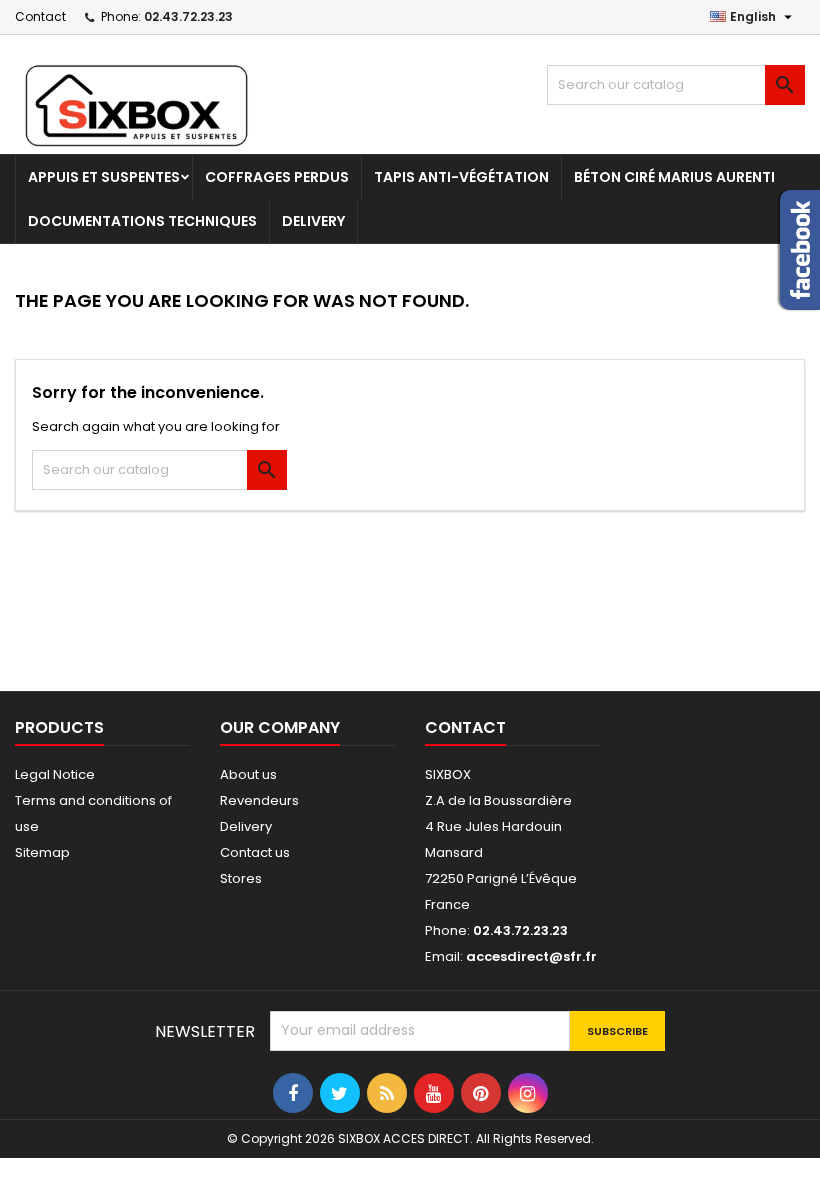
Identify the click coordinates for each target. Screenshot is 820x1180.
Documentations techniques (142, 221)
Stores (241, 878)
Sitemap (42, 852)
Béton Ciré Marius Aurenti (674, 177)
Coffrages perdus (277, 177)
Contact (40, 16)
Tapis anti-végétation (461, 177)
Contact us (255, 852)
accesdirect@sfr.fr (531, 956)
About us (248, 774)
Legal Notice (55, 774)
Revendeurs (259, 800)
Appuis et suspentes (104, 177)
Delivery (313, 221)
